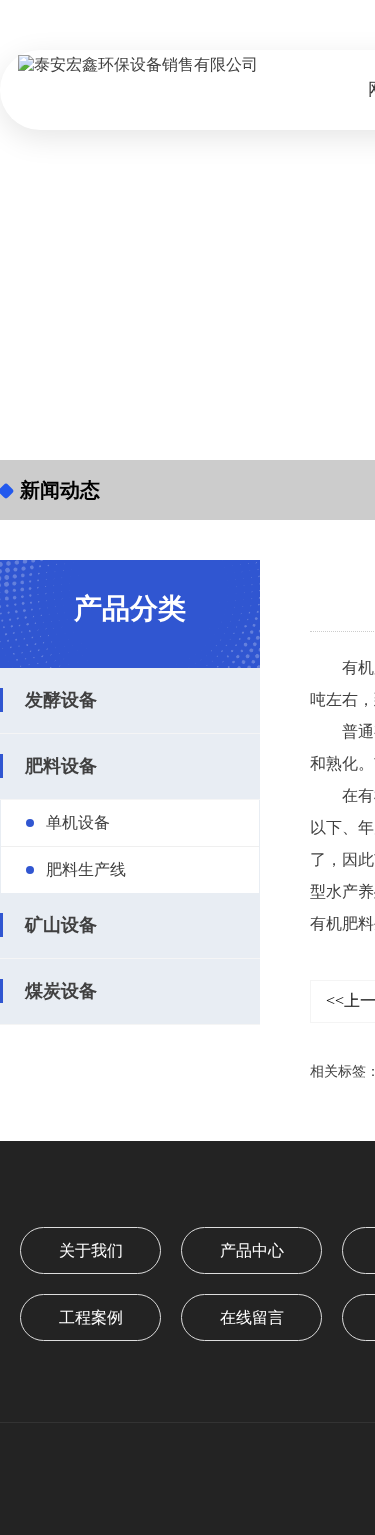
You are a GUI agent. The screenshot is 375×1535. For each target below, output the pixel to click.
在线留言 (252, 1317)
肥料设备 (61, 766)
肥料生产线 (86, 869)
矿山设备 (61, 925)
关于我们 (91, 1250)
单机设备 (78, 822)
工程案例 (91, 1317)
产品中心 (252, 1250)
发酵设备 (61, 700)
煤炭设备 (61, 991)
